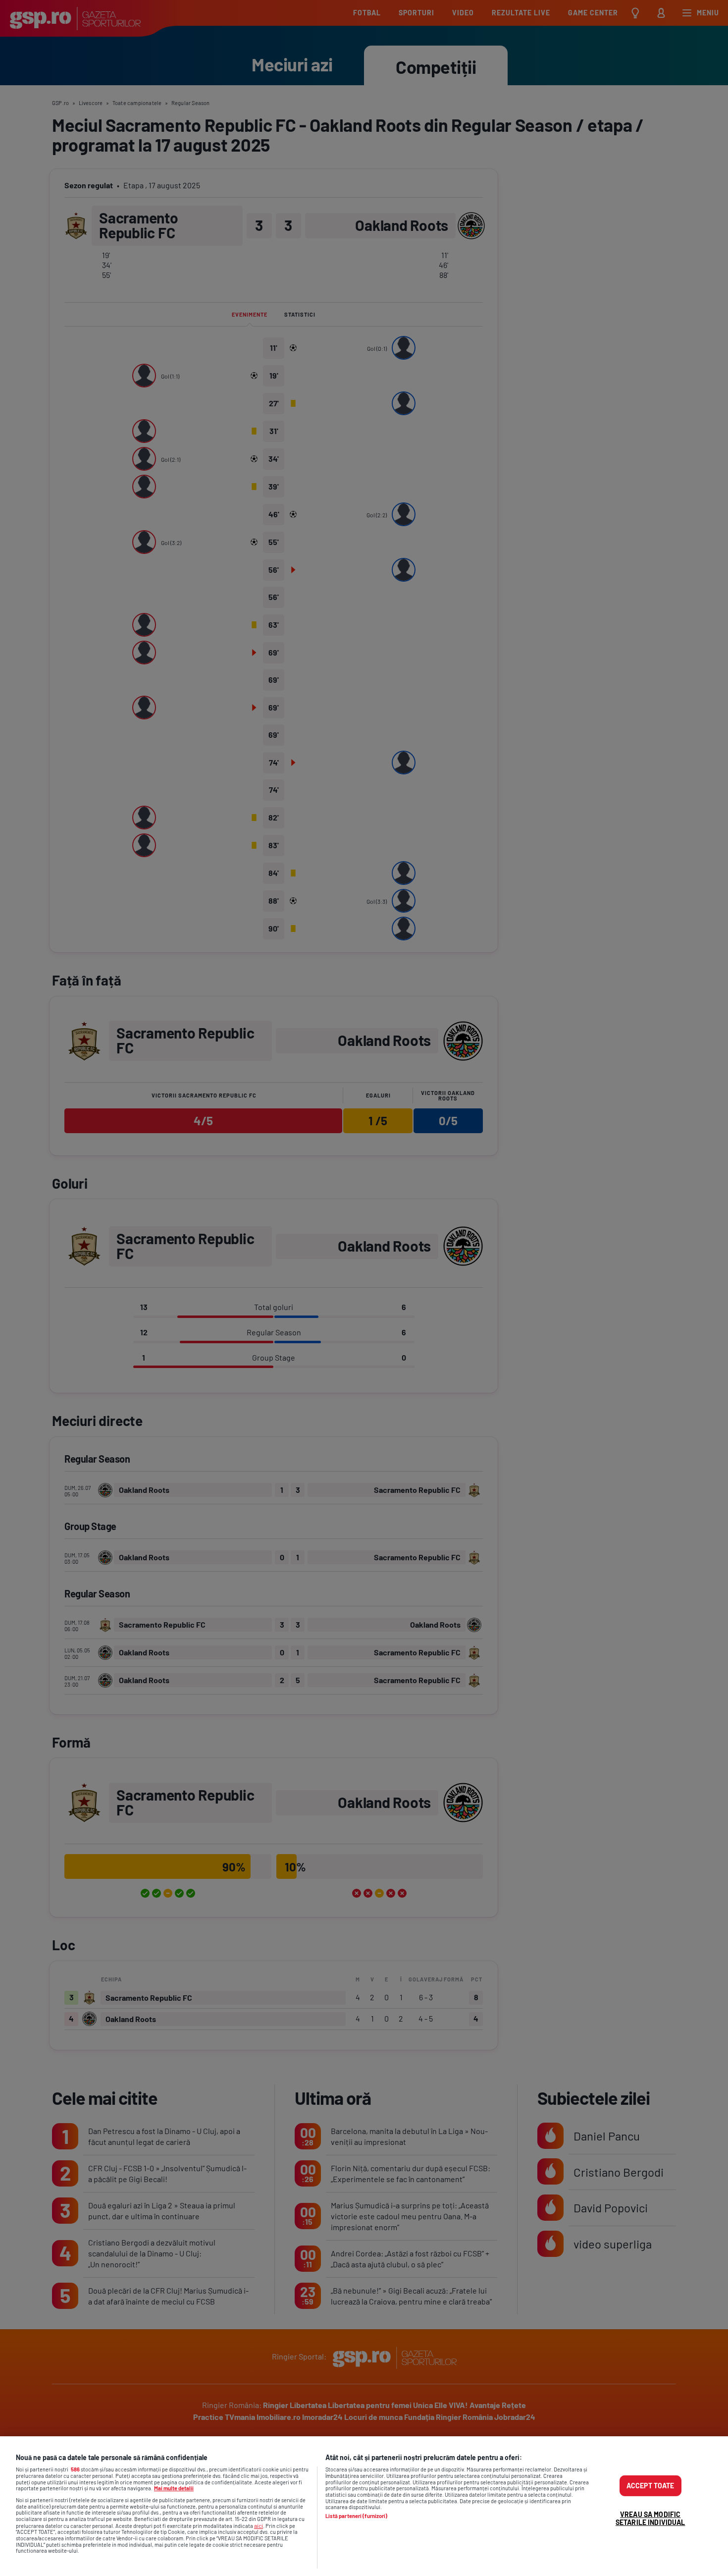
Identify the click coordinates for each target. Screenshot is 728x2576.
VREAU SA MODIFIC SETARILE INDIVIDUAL (650, 2518)
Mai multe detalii (174, 2488)
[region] (364, 2506)
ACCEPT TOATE (650, 2486)
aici (259, 2525)
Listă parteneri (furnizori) (357, 2516)
